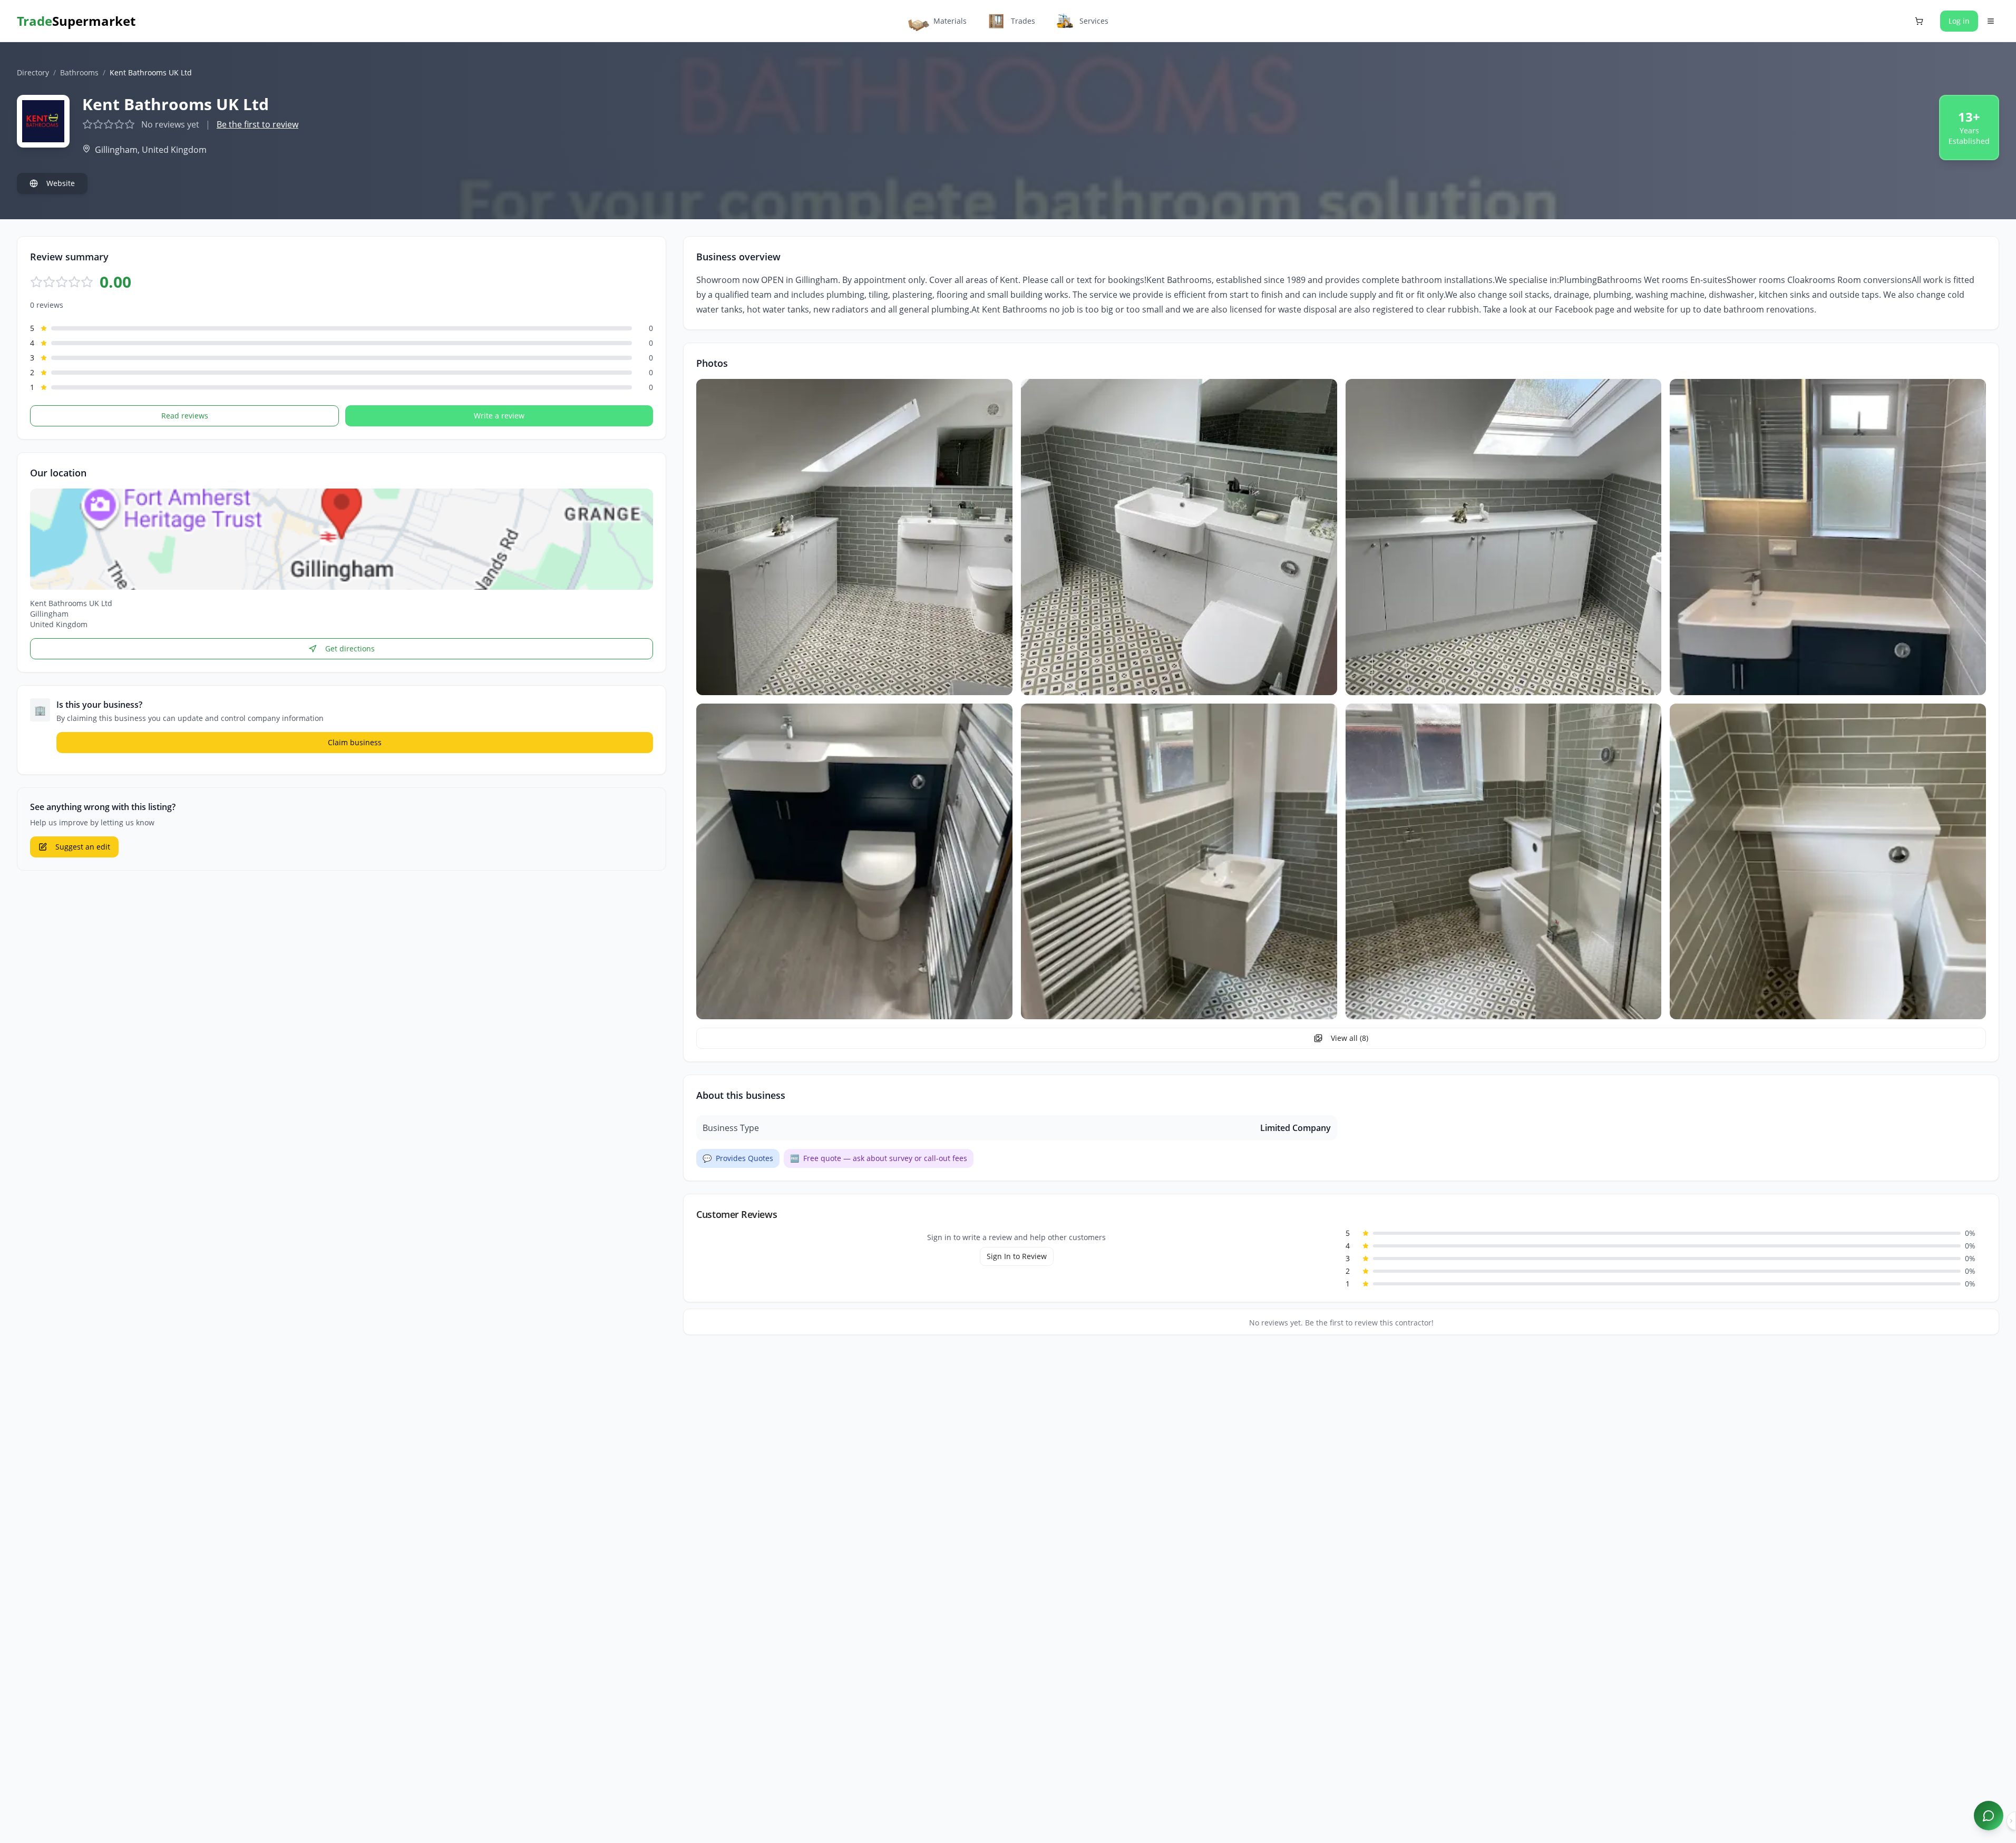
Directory (33, 72)
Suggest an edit (83, 847)
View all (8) (1350, 1038)
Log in (1959, 21)
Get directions (350, 649)
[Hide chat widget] (2011, 1821)
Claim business (355, 742)
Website (61, 183)
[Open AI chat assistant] (1989, 1816)
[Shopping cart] (1919, 21)
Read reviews (185, 416)
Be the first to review (257, 124)
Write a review (499, 416)
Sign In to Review (1017, 1256)
